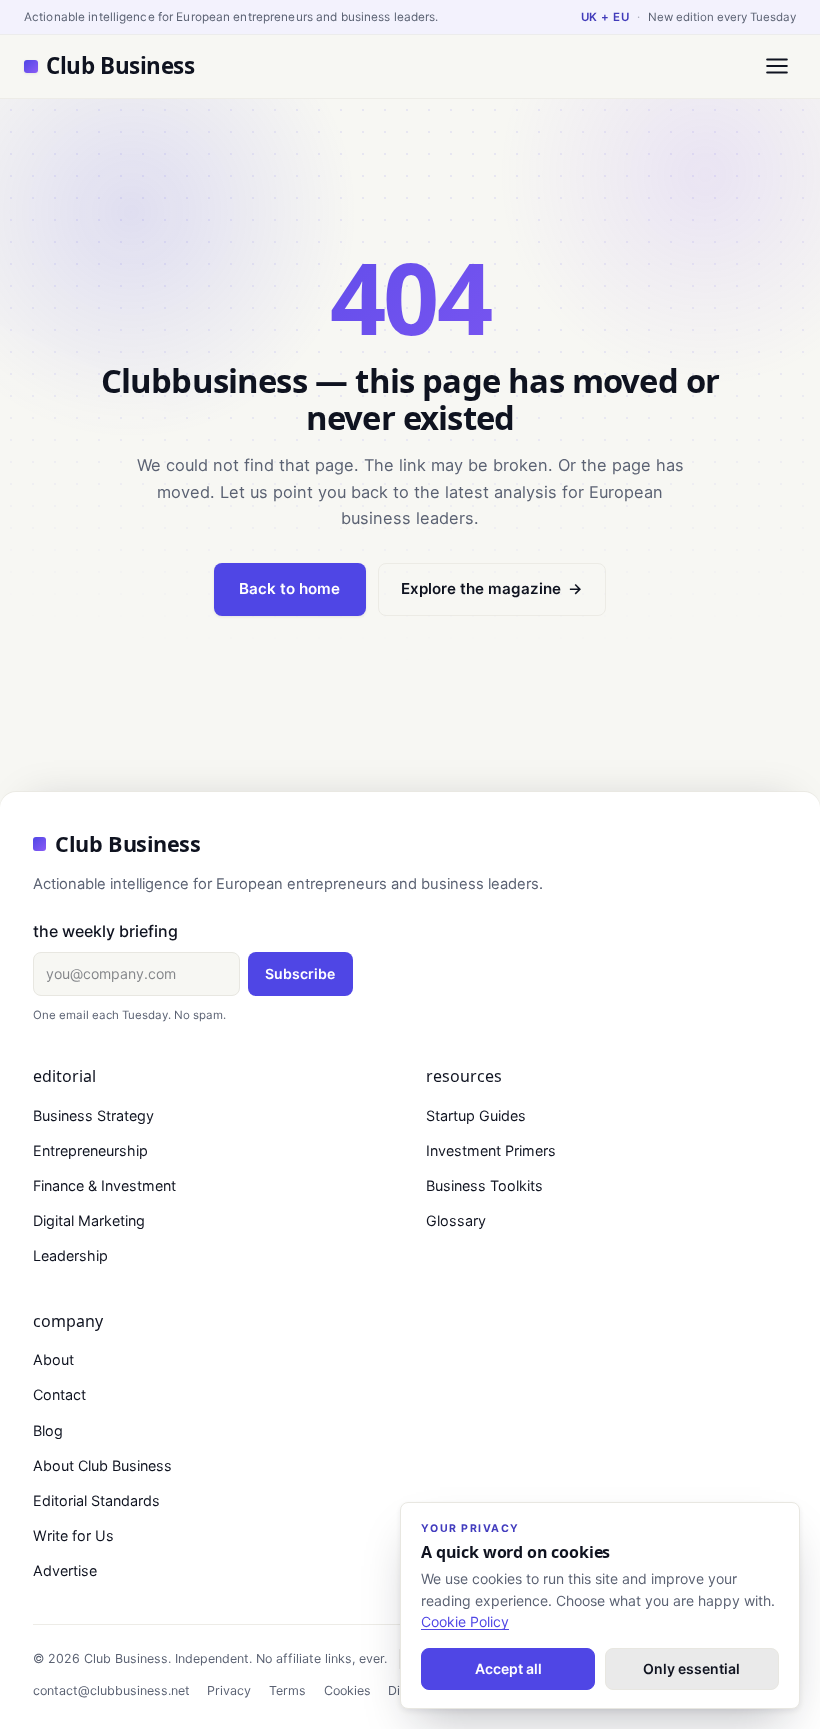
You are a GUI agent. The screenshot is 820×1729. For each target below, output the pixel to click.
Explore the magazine (491, 588)
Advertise (65, 1570)
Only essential (691, 1668)
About (53, 1359)
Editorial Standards (96, 1500)
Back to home (289, 588)
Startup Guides (476, 1115)
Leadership (70, 1255)
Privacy (229, 1690)
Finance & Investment (104, 1185)
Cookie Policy (465, 1621)
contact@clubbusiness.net (111, 1690)
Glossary (456, 1220)
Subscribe (300, 973)
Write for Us (73, 1535)
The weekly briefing (105, 931)
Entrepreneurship (90, 1150)
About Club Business (102, 1465)
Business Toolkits (484, 1185)
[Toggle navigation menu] (776, 66)
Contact (59, 1394)
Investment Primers (491, 1150)
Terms (287, 1690)
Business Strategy (93, 1115)
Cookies (347, 1690)
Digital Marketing (89, 1220)
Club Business (120, 65)
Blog (48, 1430)
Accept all (508, 1668)
